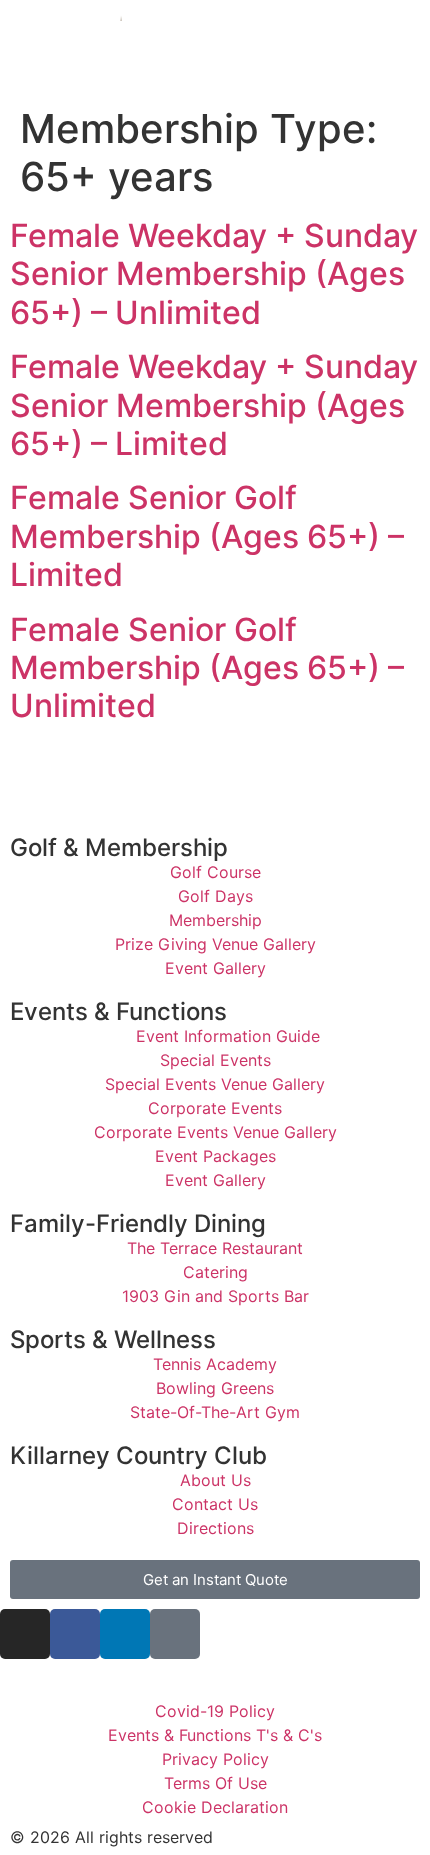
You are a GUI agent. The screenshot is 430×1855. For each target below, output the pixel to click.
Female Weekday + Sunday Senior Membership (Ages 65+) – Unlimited (214, 274)
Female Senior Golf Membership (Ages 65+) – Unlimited (207, 668)
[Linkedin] (125, 1634)
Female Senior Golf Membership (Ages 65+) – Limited (207, 536)
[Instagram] (25, 1634)
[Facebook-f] (75, 1634)
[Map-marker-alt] (175, 1634)
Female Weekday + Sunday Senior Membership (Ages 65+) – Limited (214, 405)
